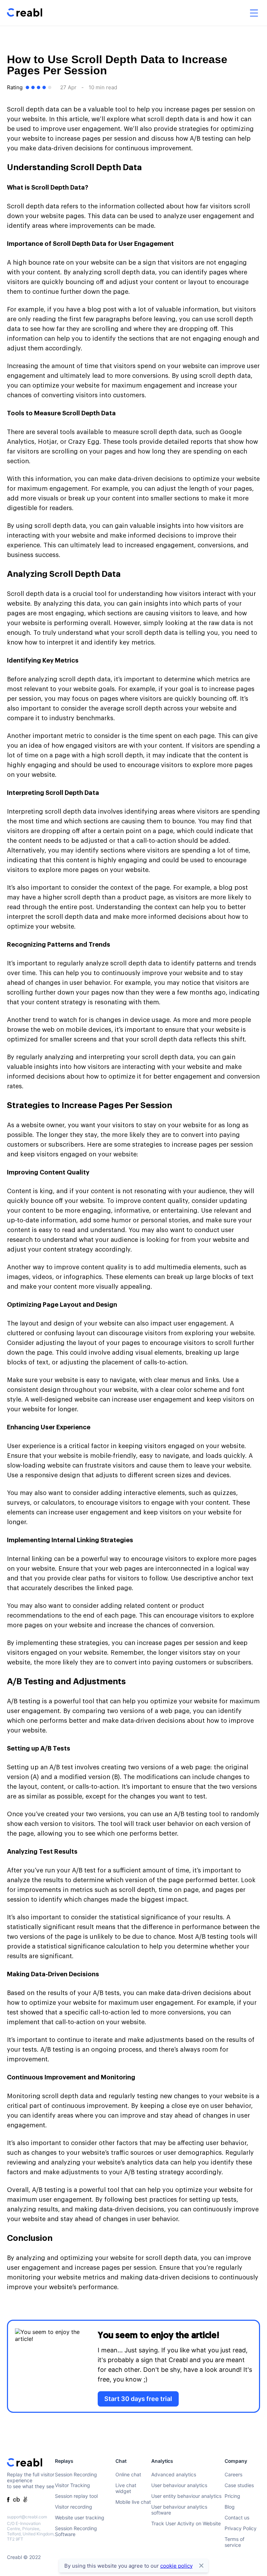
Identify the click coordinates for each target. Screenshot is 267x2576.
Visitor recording (74, 2507)
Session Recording (76, 2474)
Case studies (239, 2485)
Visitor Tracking (72, 2485)
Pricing (232, 2496)
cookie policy (176, 2566)
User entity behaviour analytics (186, 2496)
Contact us (237, 2517)
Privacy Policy (241, 2528)
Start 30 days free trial (138, 2399)
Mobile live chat (133, 2502)
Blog (230, 2507)
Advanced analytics (174, 2474)
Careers (233, 2474)
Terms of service (234, 2542)
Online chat (128, 2474)
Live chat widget (126, 2488)
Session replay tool (76, 2496)
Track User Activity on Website (186, 2523)
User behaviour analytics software (179, 2510)
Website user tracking (80, 2517)
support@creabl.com (27, 2517)
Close (201, 2566)
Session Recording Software (76, 2531)
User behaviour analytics (179, 2485)
